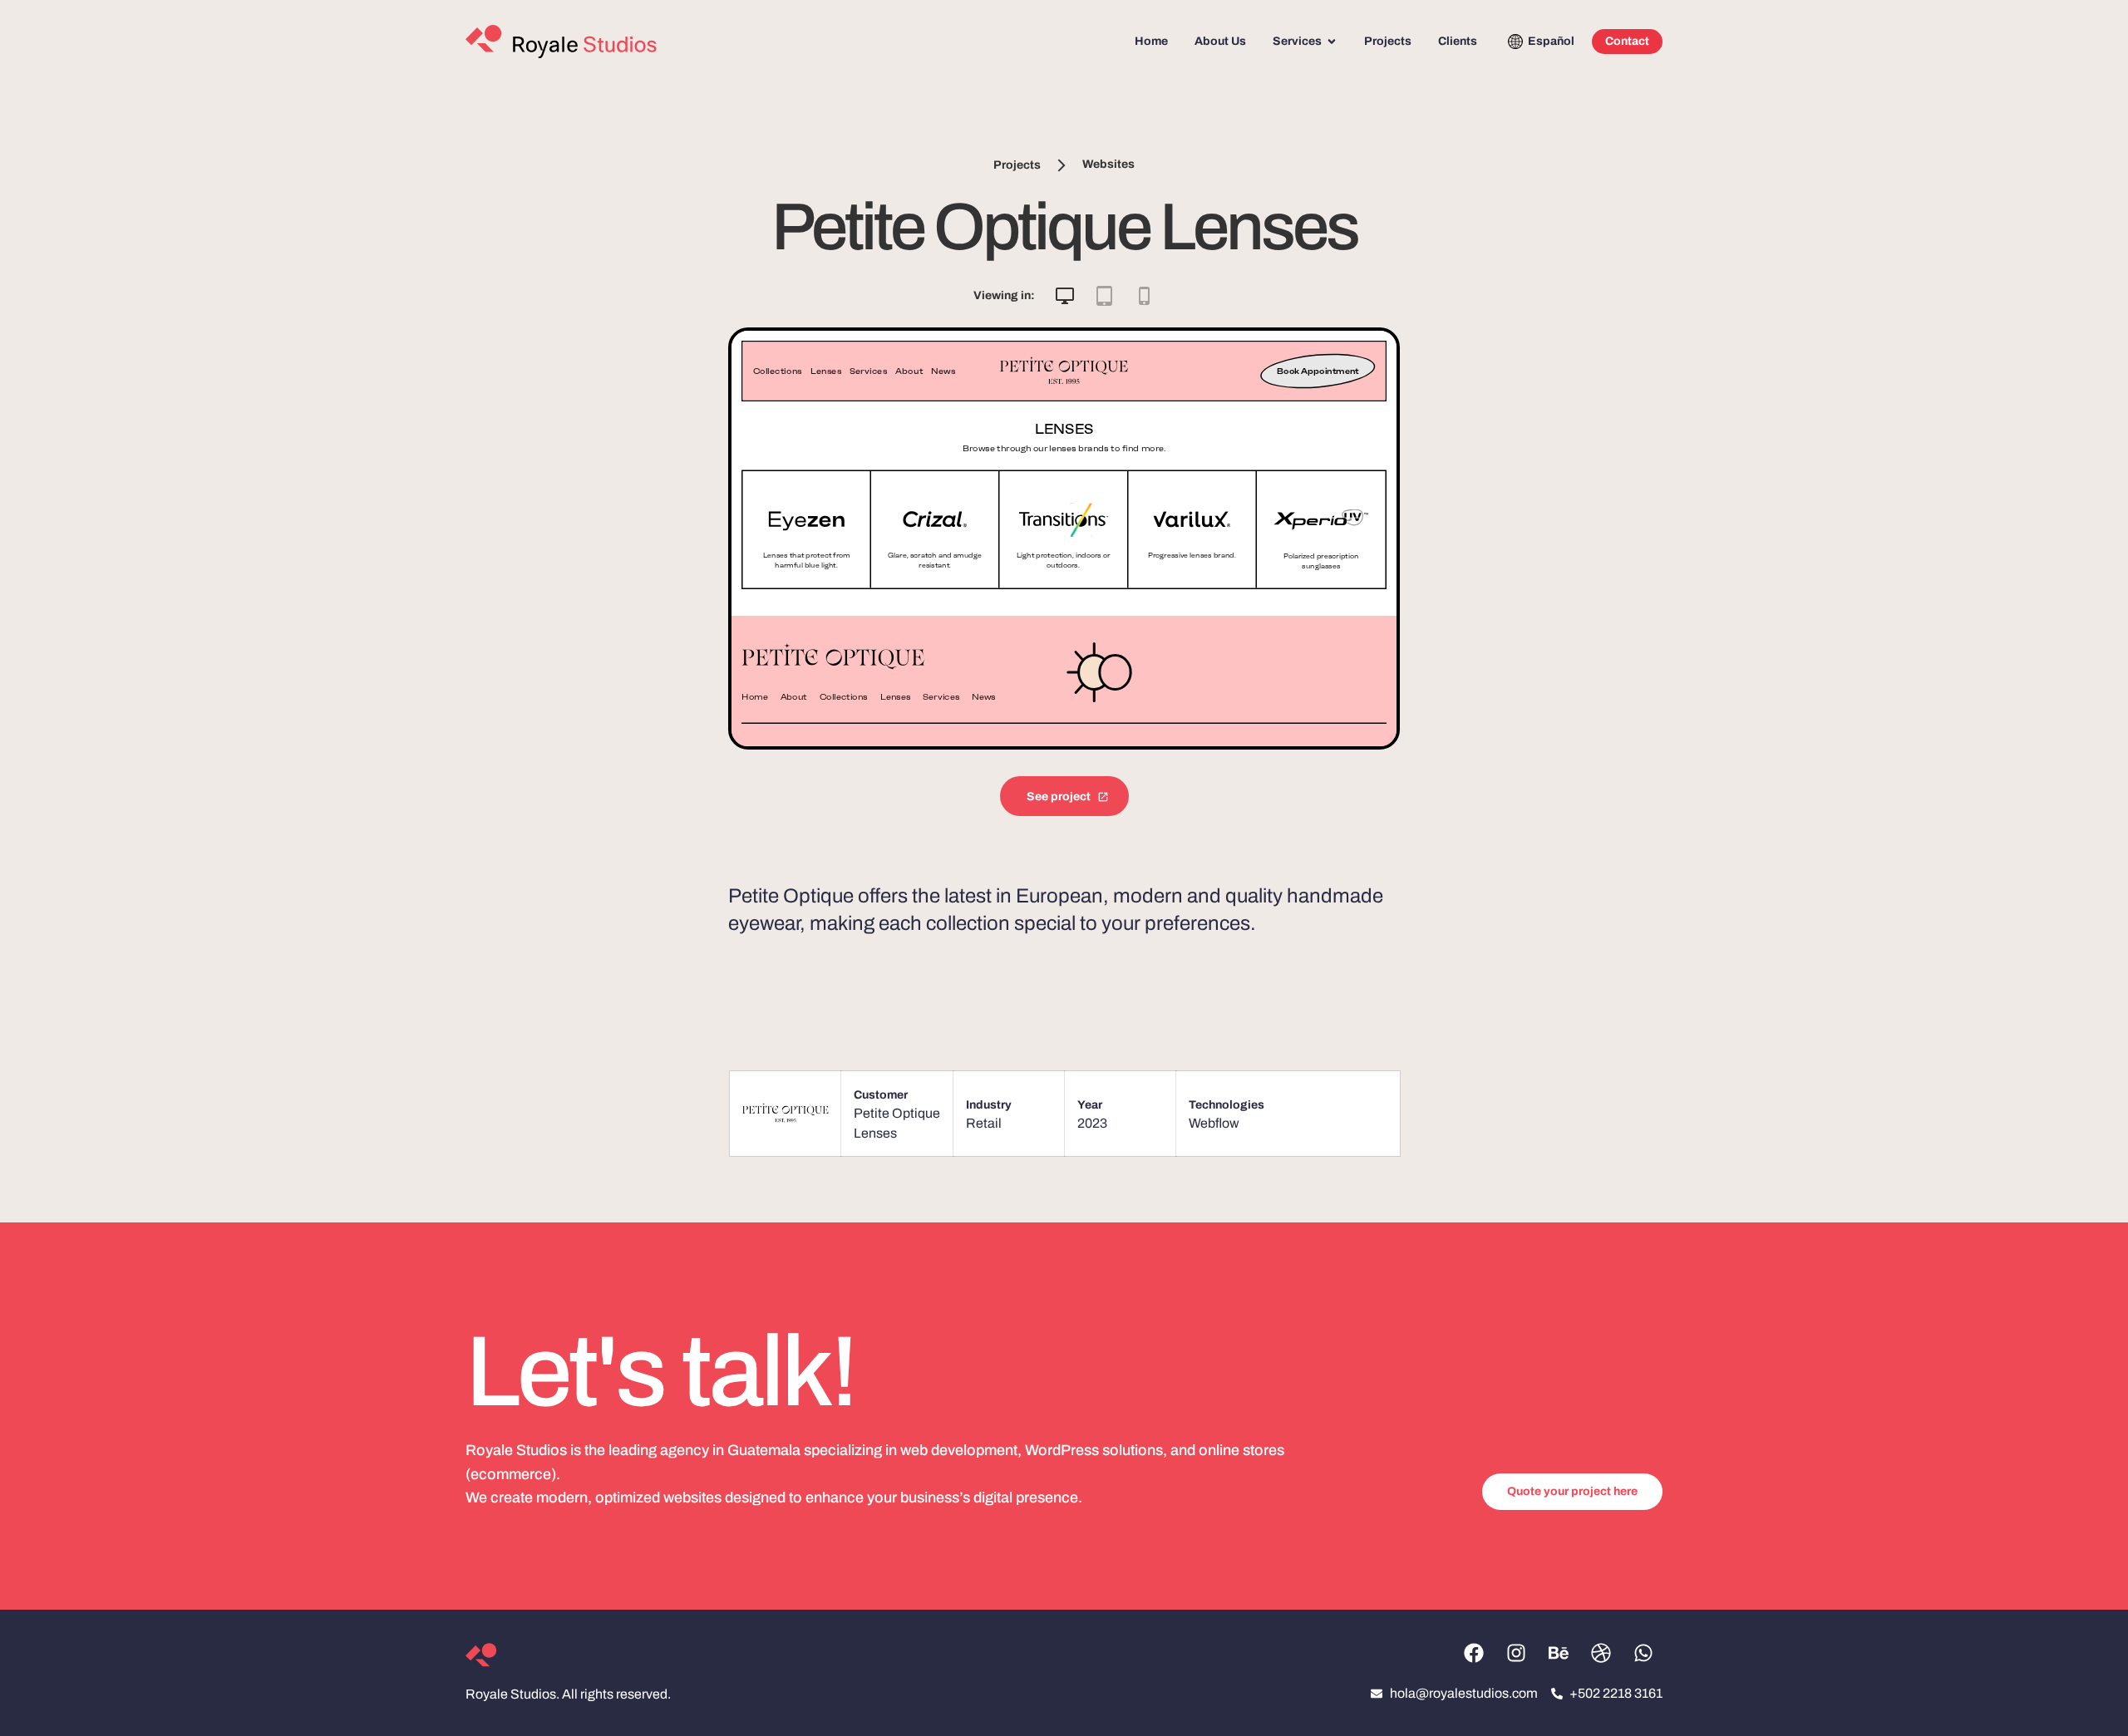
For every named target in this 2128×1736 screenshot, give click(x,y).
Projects (1017, 165)
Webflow (1214, 1123)
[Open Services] (1332, 42)
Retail (984, 1123)
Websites (1108, 165)
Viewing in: (1004, 295)
